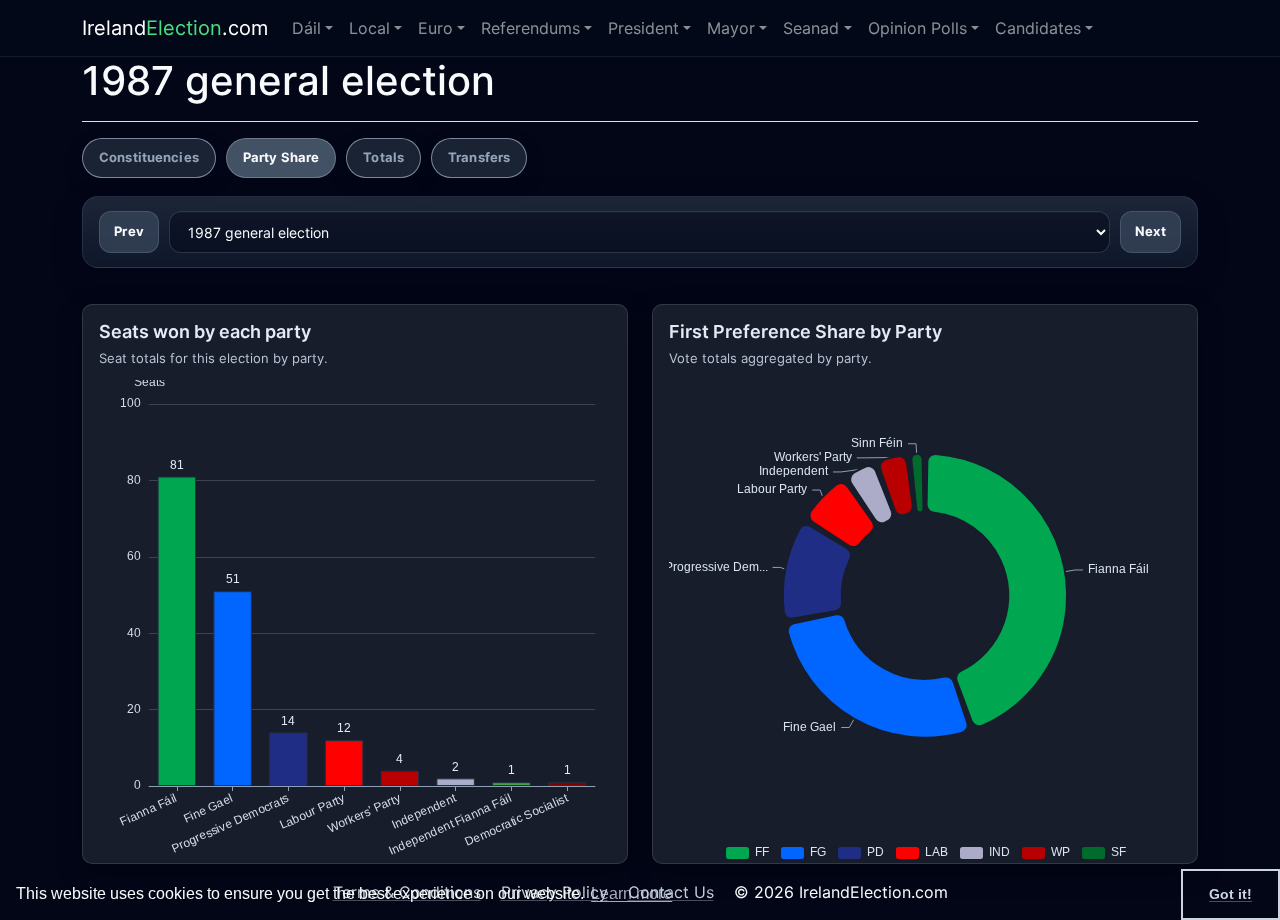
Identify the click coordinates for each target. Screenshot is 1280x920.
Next (1150, 231)
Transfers (479, 157)
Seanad (811, 28)
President (643, 28)
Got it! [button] (1230, 894)
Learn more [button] (631, 893)
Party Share (281, 157)
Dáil (306, 28)
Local (369, 28)
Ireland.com (175, 28)
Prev (129, 231)
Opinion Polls (917, 28)
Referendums (530, 28)
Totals (383, 157)
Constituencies (149, 157)
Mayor (731, 28)
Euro (435, 28)
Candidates (1038, 28)
